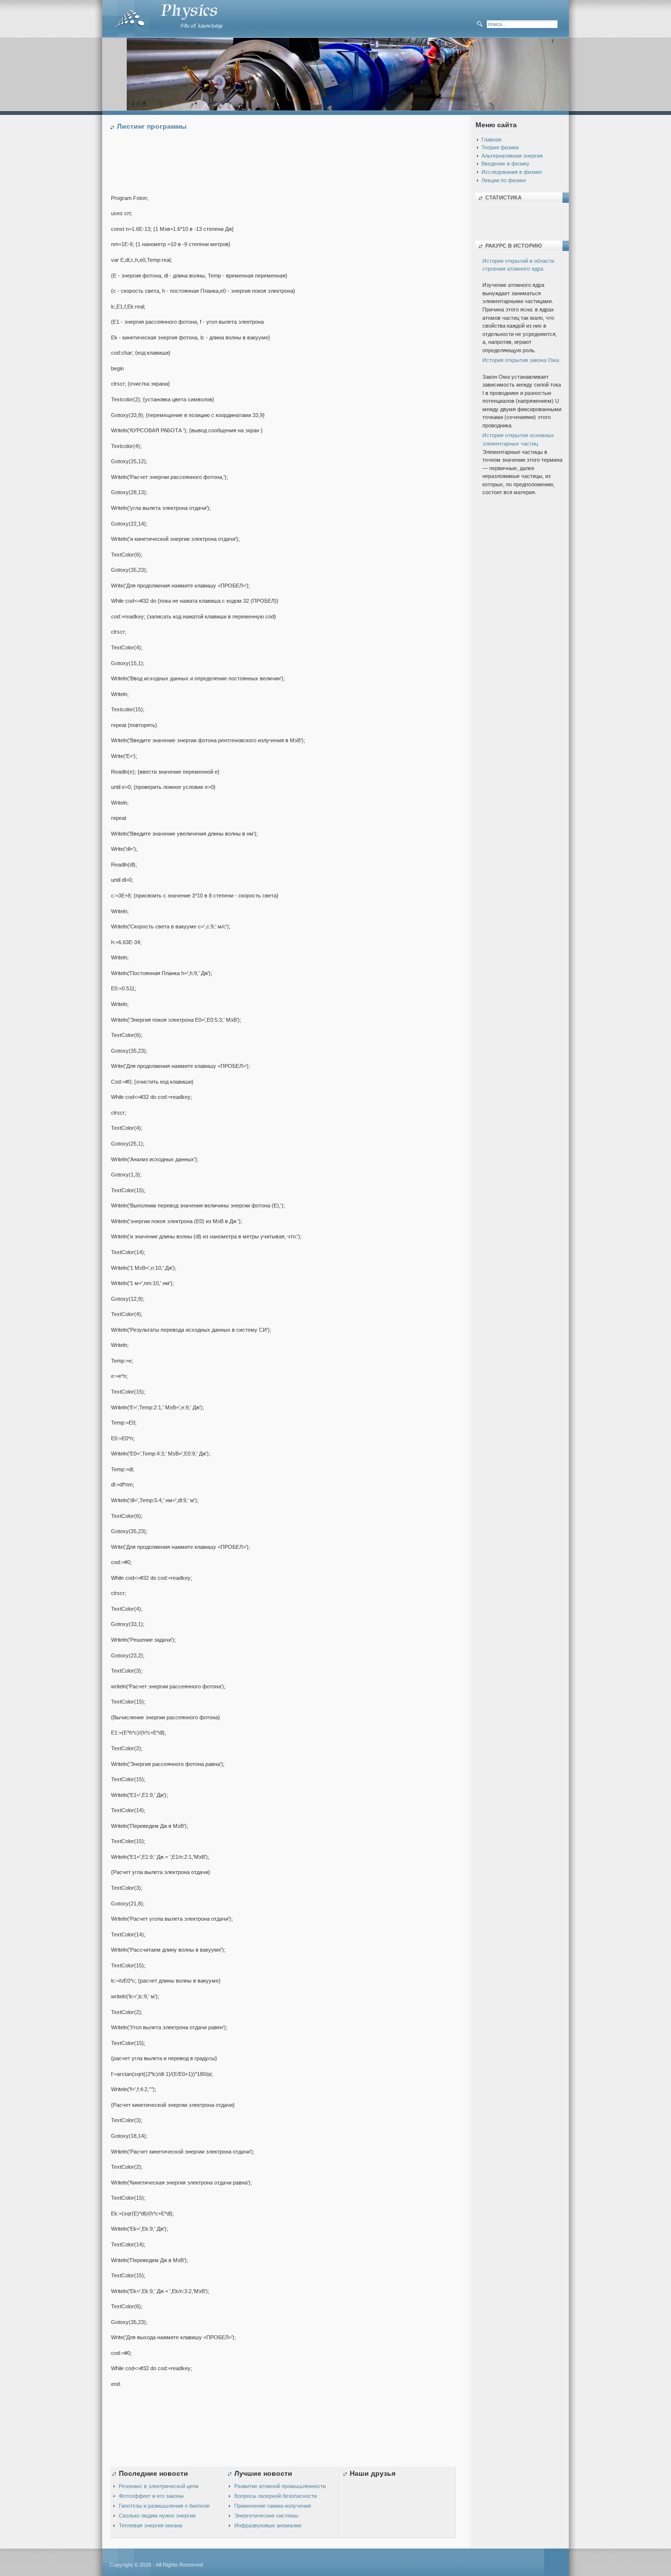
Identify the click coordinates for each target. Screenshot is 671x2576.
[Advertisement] (290, 165)
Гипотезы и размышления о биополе (164, 2506)
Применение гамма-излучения (273, 2506)
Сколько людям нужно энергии (157, 2516)
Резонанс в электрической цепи (159, 2486)
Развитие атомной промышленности (280, 2486)
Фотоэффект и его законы (151, 2496)
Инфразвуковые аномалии (268, 2525)
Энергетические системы (266, 2516)
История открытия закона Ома (521, 360)
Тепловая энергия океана (151, 2525)
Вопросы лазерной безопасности (276, 2496)
